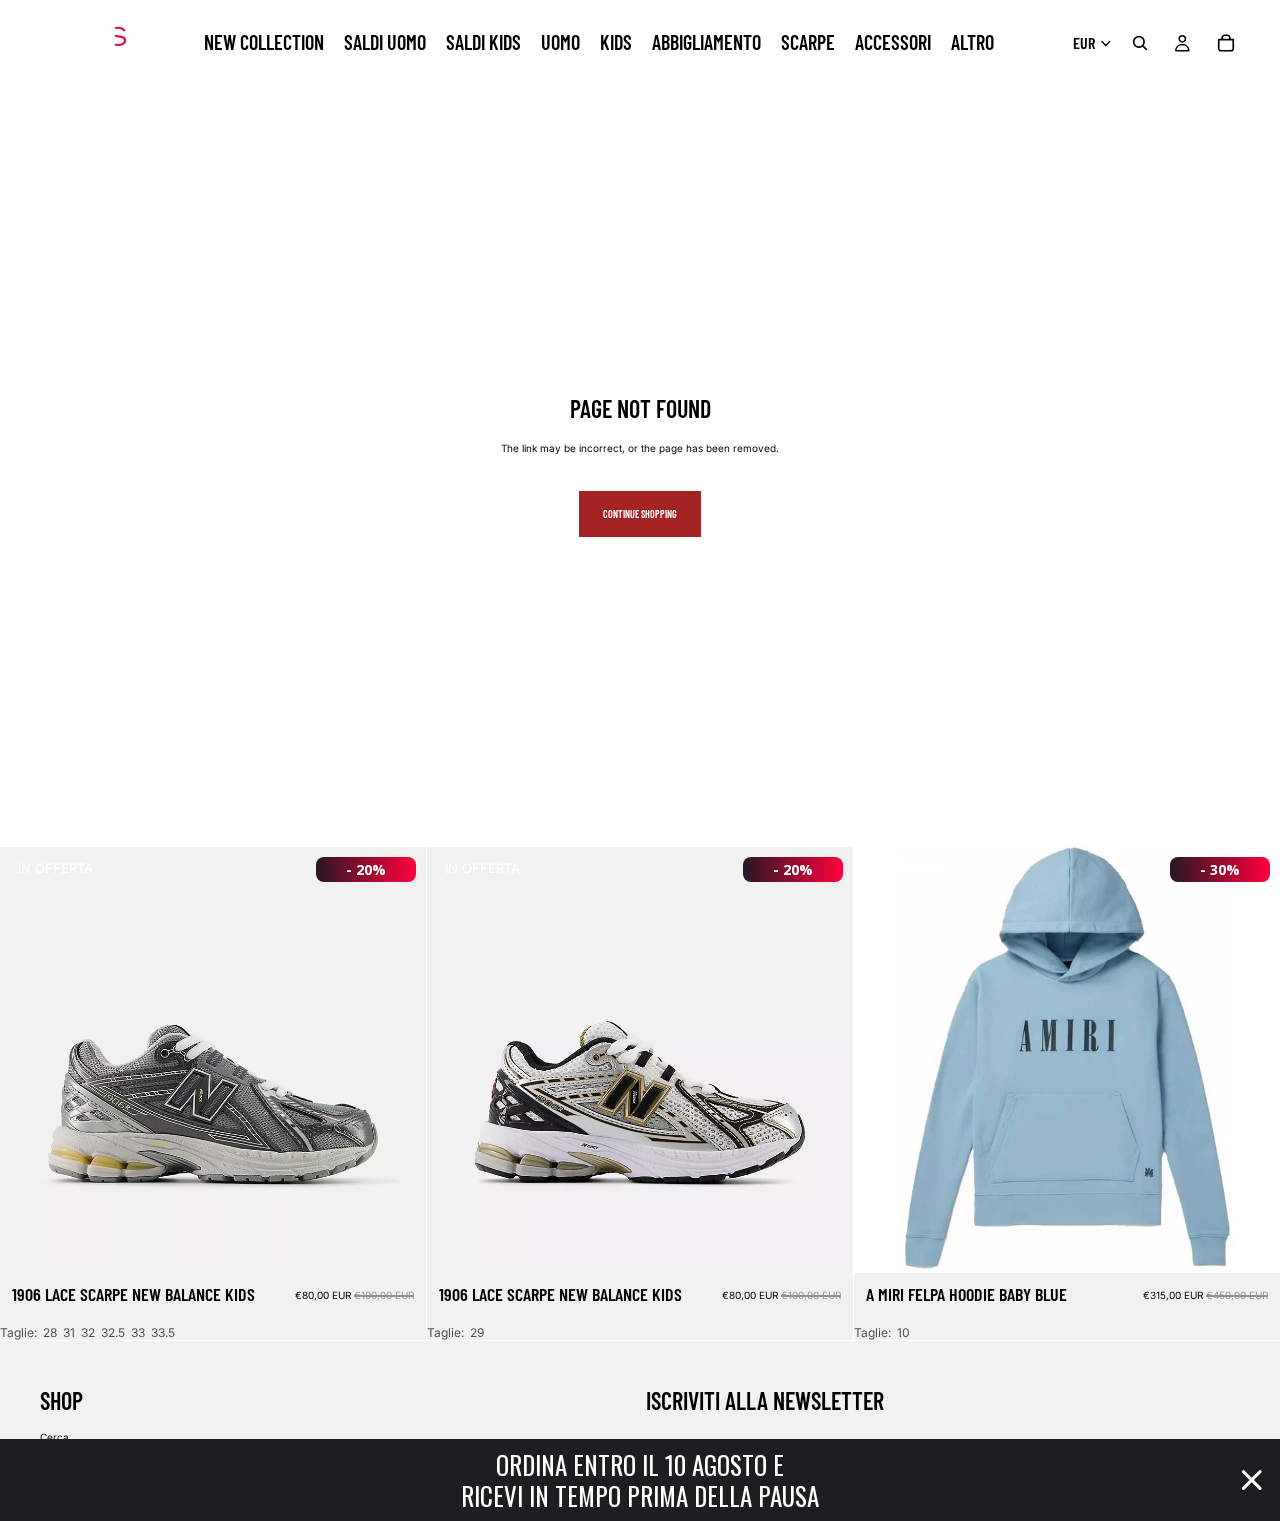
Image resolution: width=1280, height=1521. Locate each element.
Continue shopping (640, 514)
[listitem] (972, 43)
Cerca (54, 1437)
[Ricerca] (1140, 43)
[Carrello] (1226, 43)
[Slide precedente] (30, 1060)
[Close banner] (1252, 1480)
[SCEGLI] (395, 1242)
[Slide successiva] (396, 1060)
